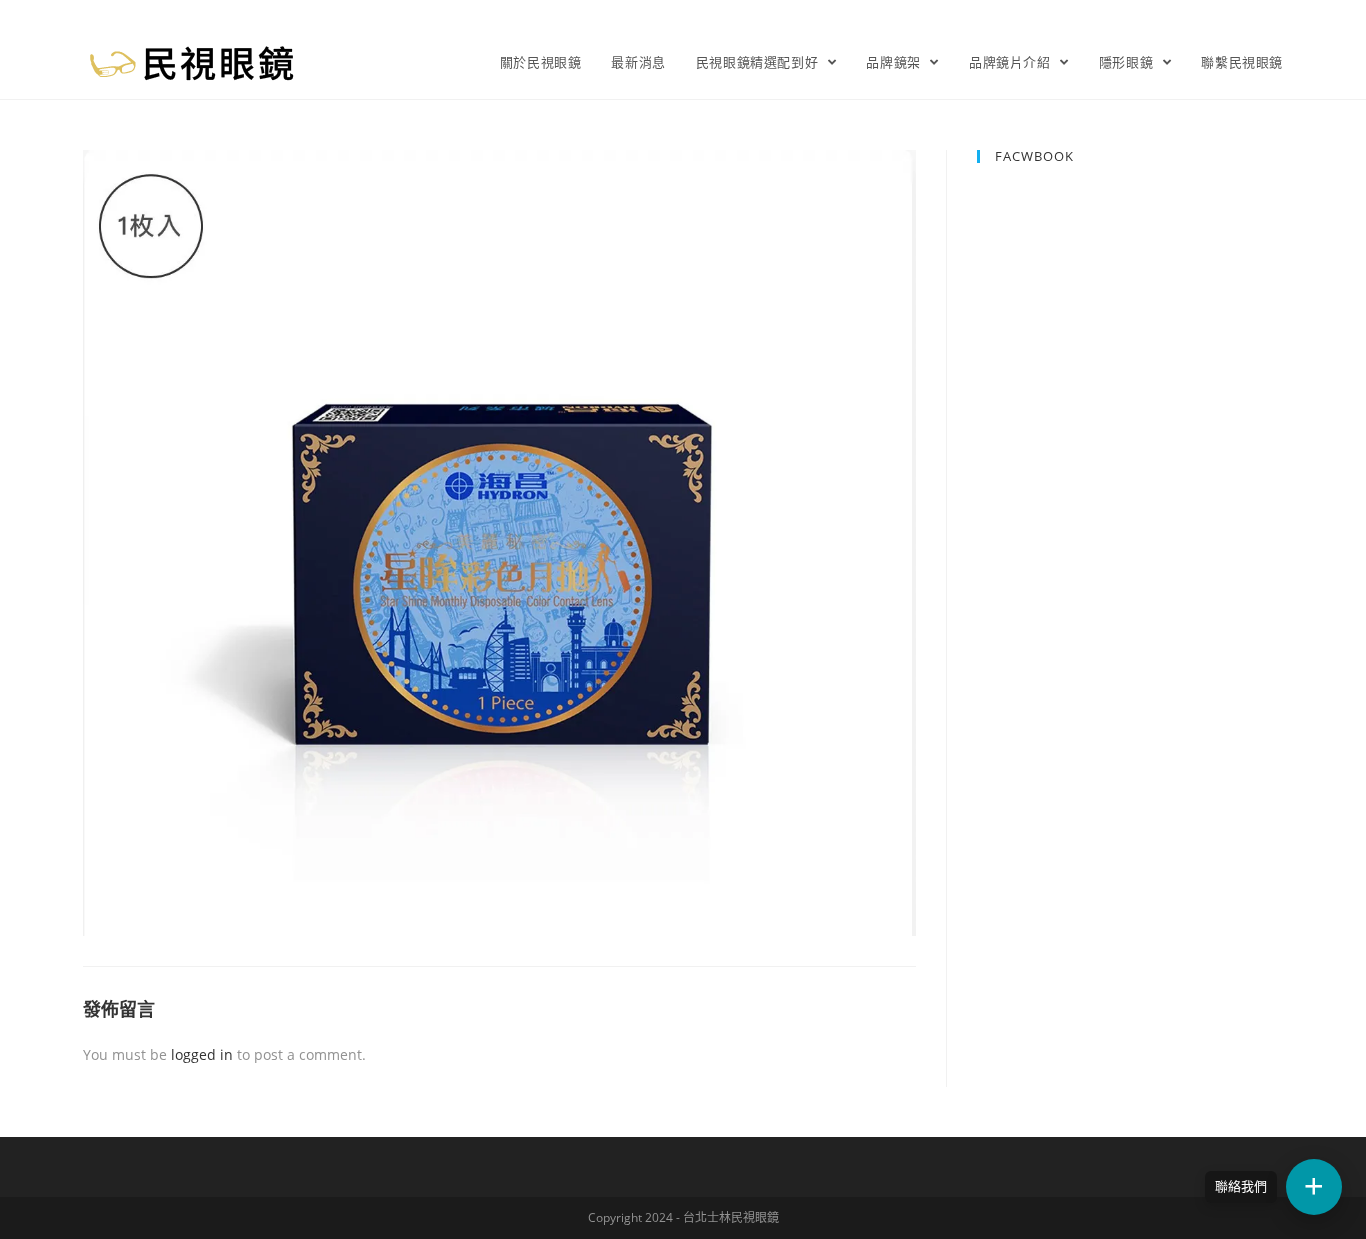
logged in (202, 1054)
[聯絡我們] (1314, 1187)
